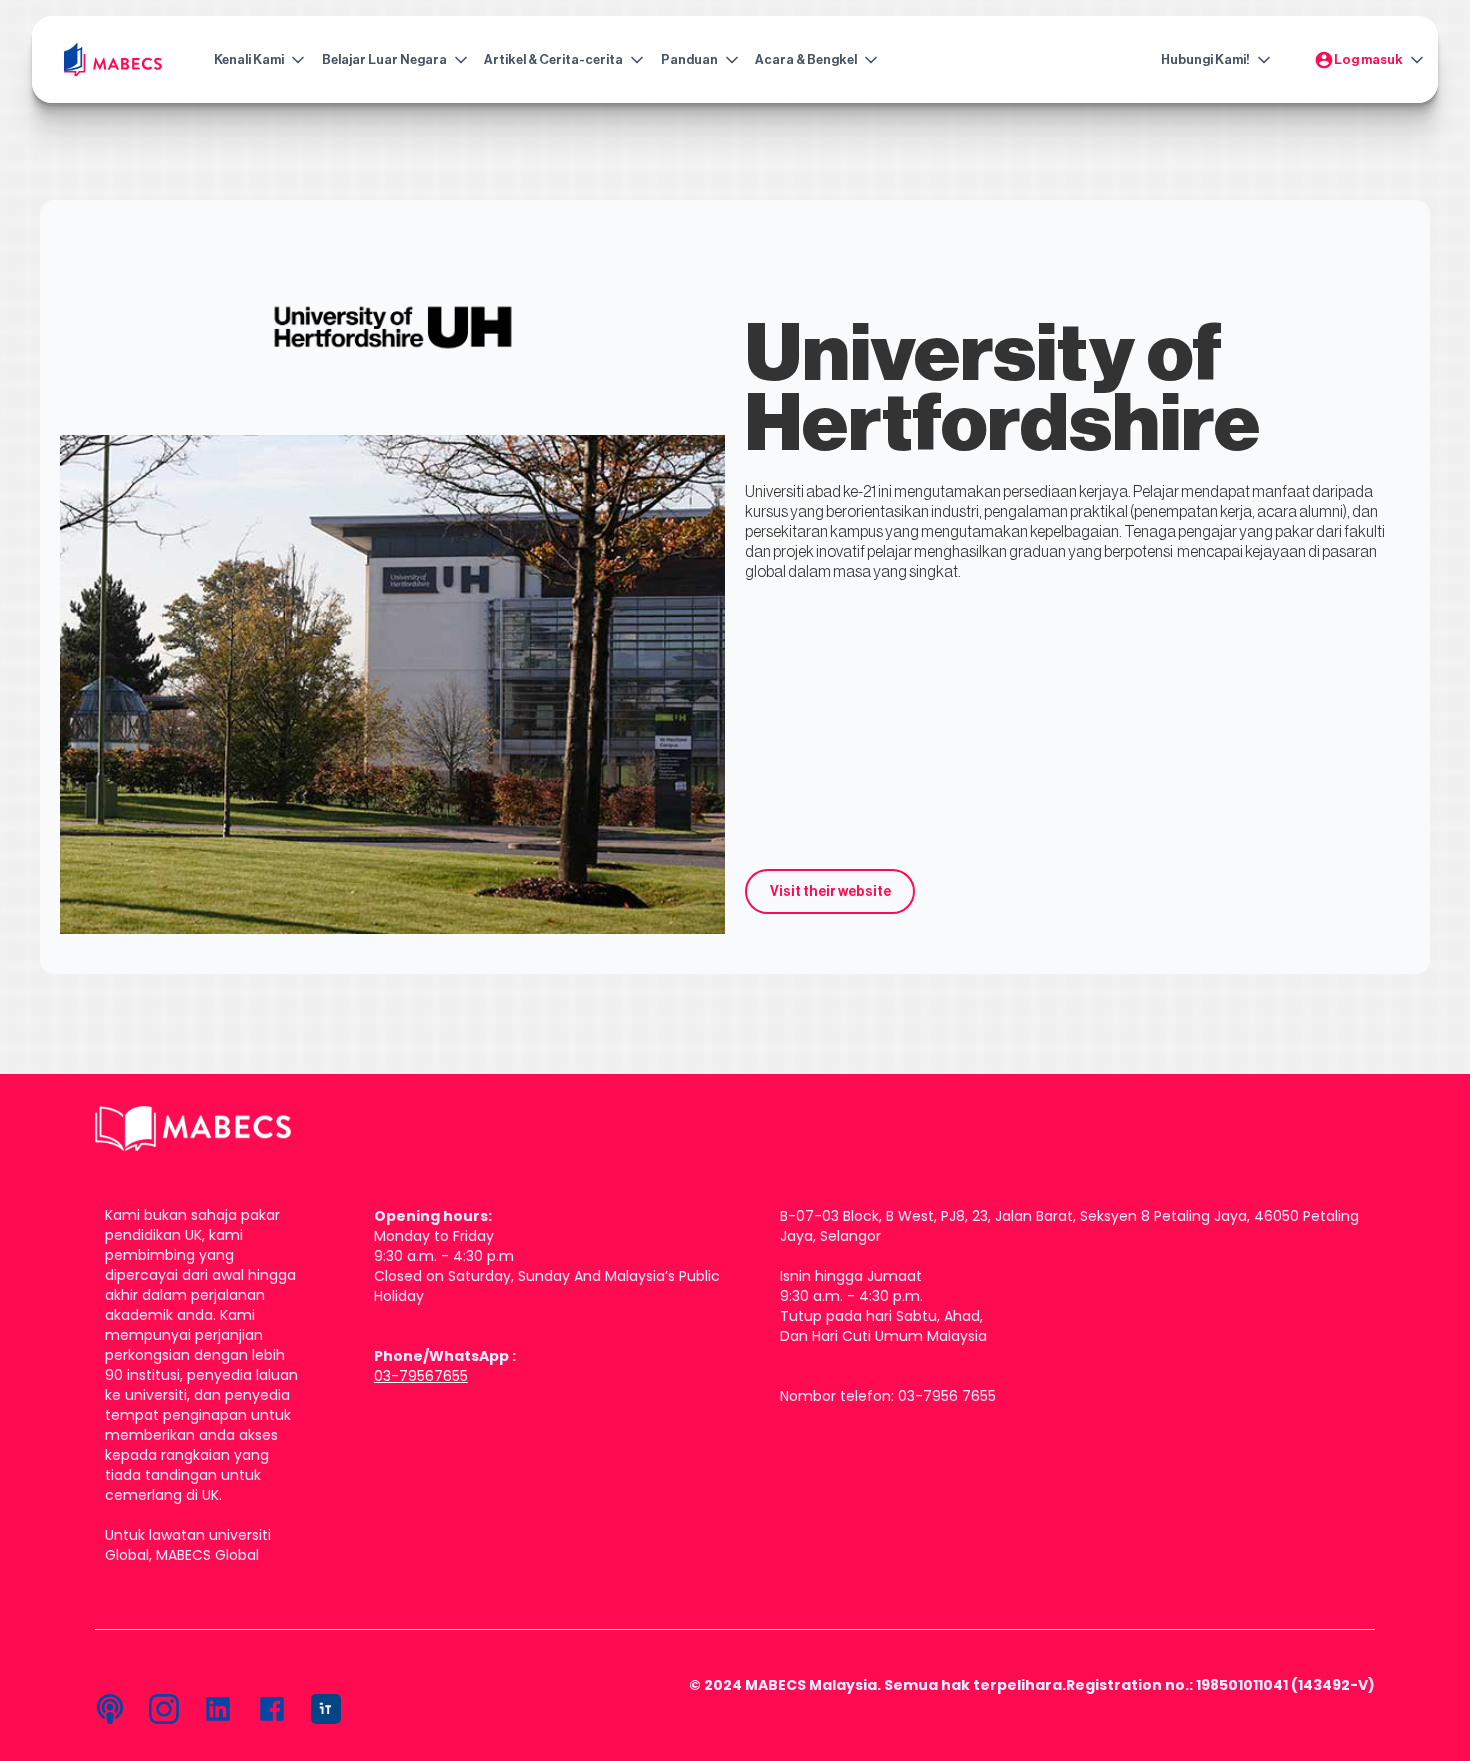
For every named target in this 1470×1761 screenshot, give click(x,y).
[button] (255, 60)
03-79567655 (421, 1376)
